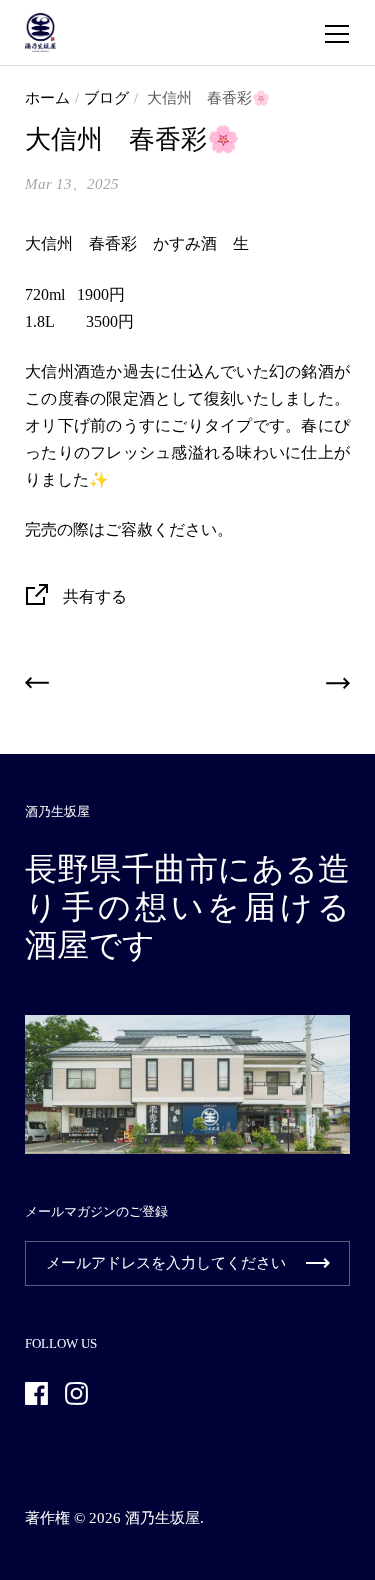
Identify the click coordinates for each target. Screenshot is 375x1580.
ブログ (106, 98)
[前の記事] (37, 687)
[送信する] (318, 1263)
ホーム (47, 98)
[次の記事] (338, 687)
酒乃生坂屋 (162, 1518)
